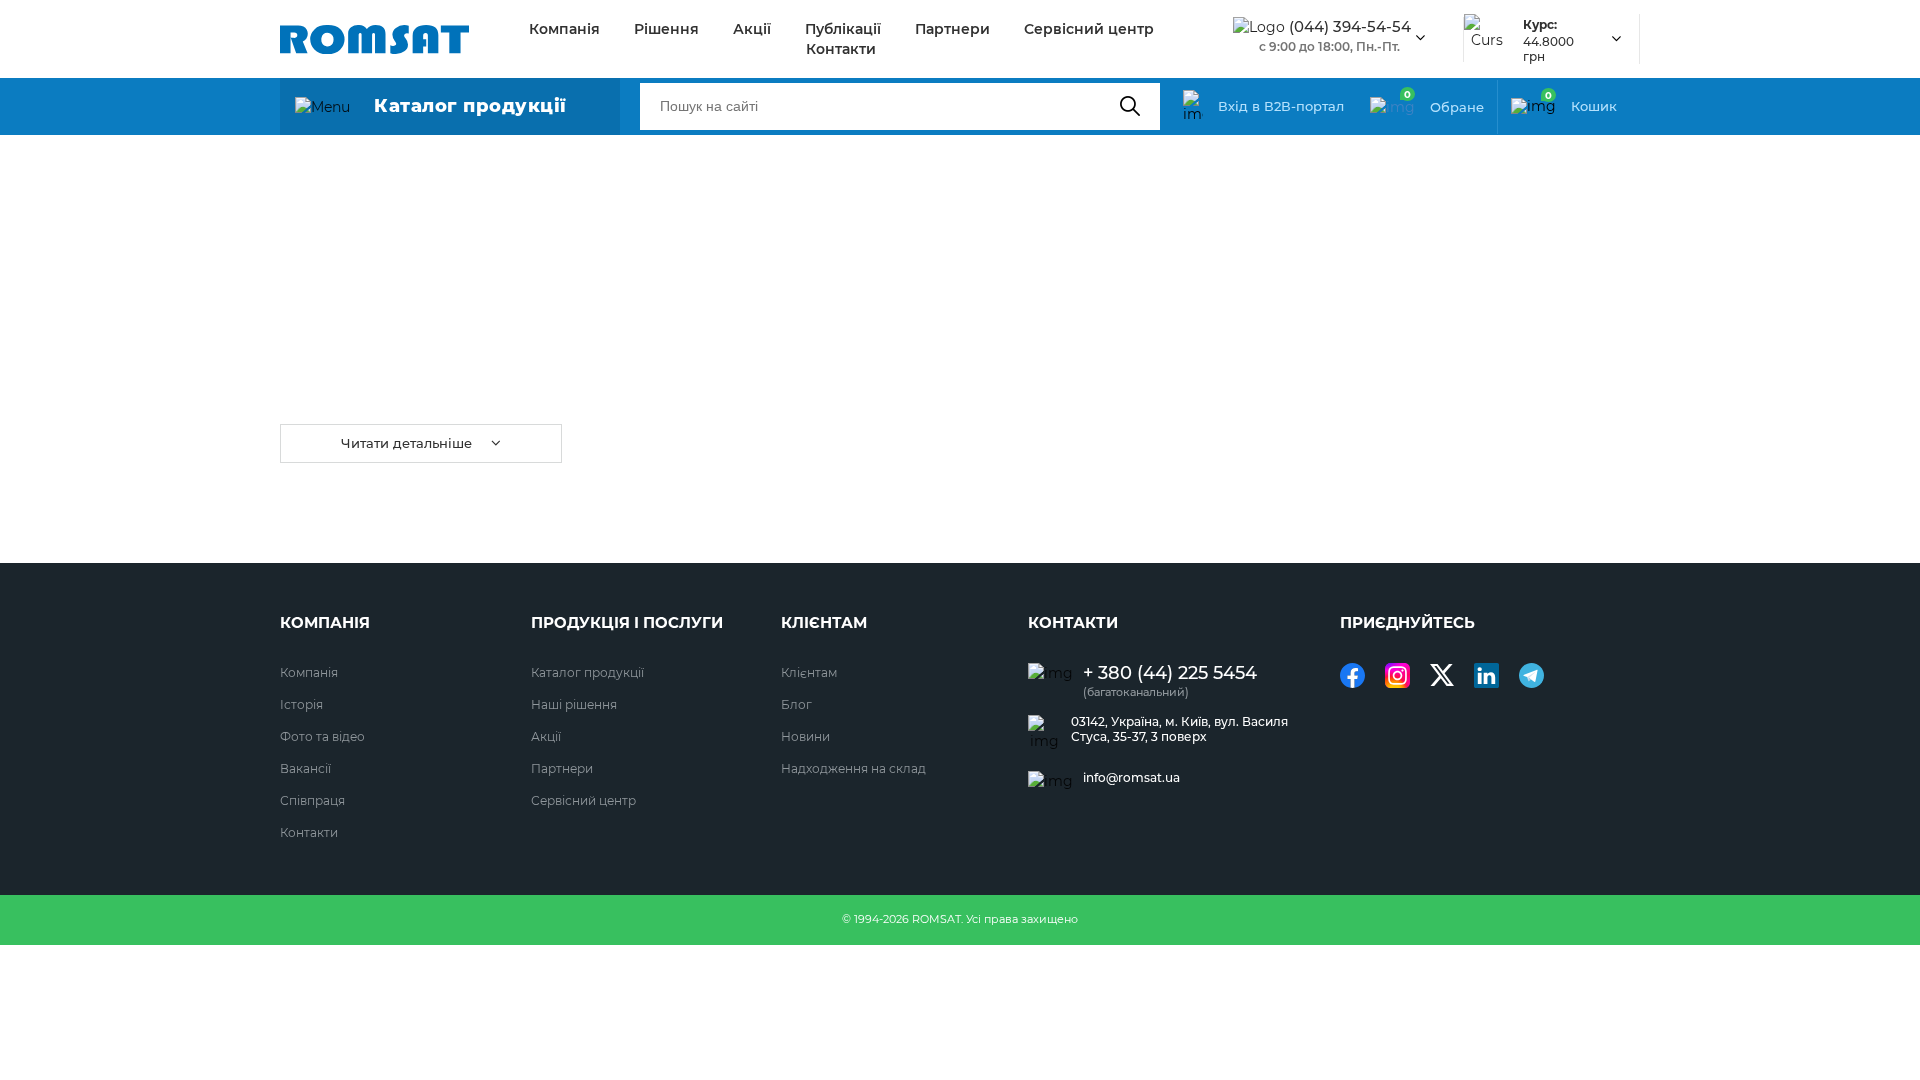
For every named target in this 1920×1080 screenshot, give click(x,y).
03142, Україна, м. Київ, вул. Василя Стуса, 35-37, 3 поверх (1179, 729)
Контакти (841, 49)
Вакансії (305, 768)
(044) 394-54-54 (1350, 27)
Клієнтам (809, 672)
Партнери (952, 29)
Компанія (564, 29)
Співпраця (312, 800)
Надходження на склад (853, 768)
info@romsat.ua (1131, 778)
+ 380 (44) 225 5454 (1170, 673)
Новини (805, 736)
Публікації (843, 29)
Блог (796, 704)
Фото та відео (322, 736)
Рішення (666, 29)
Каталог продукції (587, 672)
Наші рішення (574, 704)
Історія (301, 704)
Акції (752, 29)
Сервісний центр (1089, 29)
